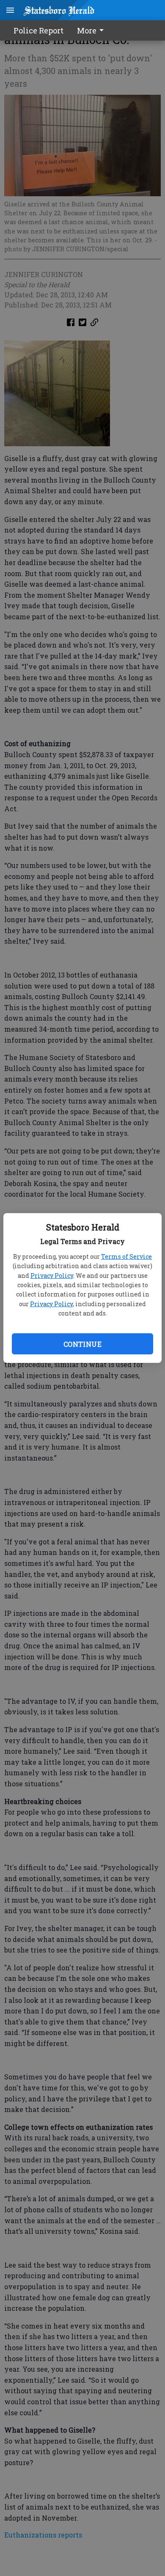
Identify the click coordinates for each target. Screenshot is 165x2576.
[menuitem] (93, 30)
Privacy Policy (52, 1276)
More (87, 30)
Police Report (38, 30)
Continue (82, 1344)
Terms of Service (126, 1256)
